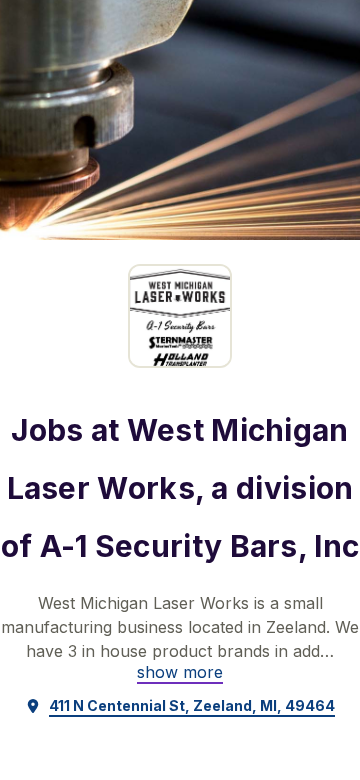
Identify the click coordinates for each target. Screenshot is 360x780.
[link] (180, 672)
